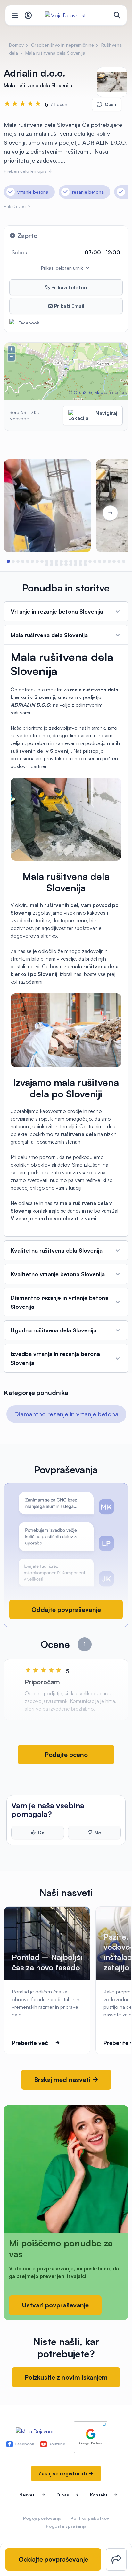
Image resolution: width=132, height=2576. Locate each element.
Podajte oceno (66, 1754)
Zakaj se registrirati (63, 2473)
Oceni (111, 104)
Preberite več (30, 2043)
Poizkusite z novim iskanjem (66, 2377)
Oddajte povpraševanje (66, 1609)
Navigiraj (106, 413)
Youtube (57, 2444)
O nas (63, 2495)
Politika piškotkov (90, 2518)
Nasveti (27, 2495)
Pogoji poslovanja (42, 2518)
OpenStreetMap (88, 392)
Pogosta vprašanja (66, 2526)
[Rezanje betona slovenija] (47, 506)
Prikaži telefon (69, 287)
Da (41, 1833)
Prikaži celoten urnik (63, 268)
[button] (8, 561)
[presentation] (22, 513)
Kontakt (99, 2495)
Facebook (29, 323)
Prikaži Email (69, 306)
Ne (98, 1833)
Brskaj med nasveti (63, 2080)
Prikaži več (15, 206)
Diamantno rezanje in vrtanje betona (66, 1414)
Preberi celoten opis (26, 171)
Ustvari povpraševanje (55, 2305)
